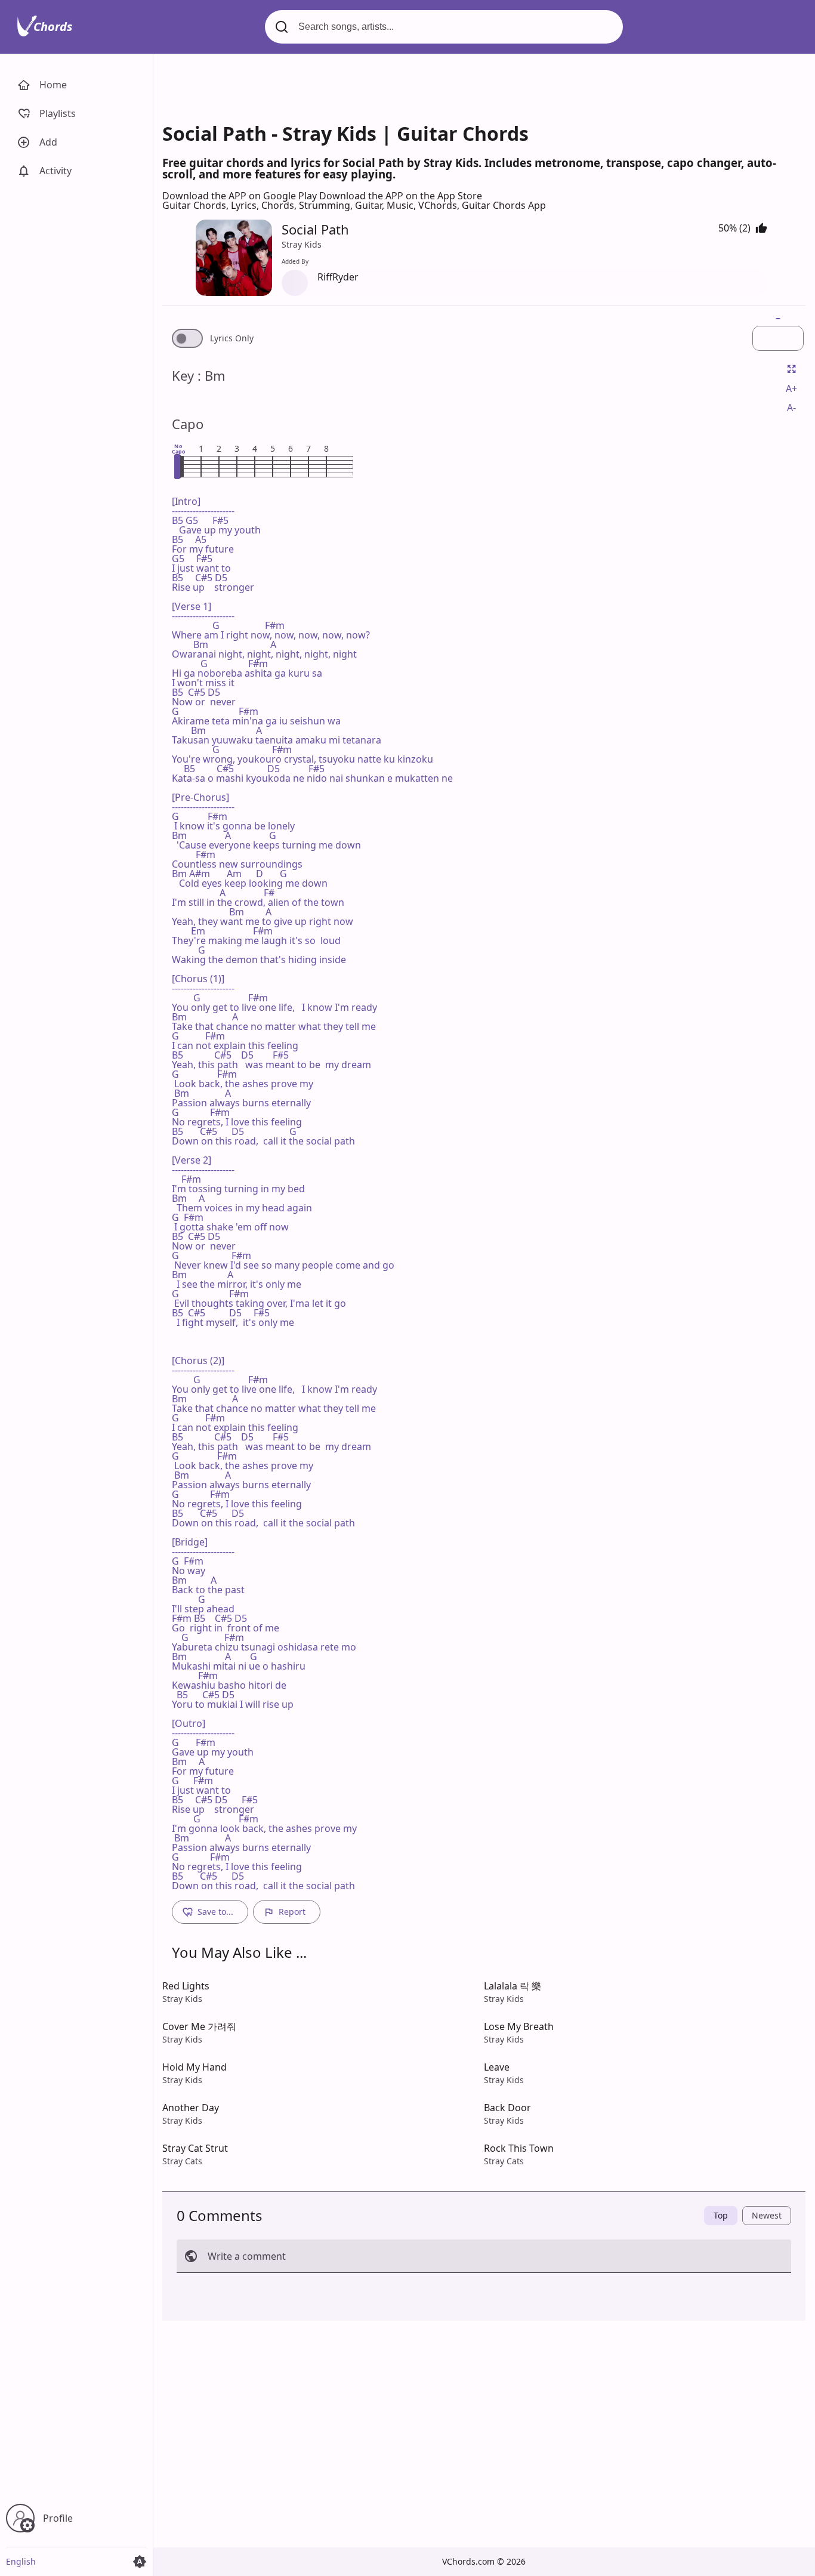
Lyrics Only (232, 338)
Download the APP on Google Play (241, 196)
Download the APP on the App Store (401, 196)
